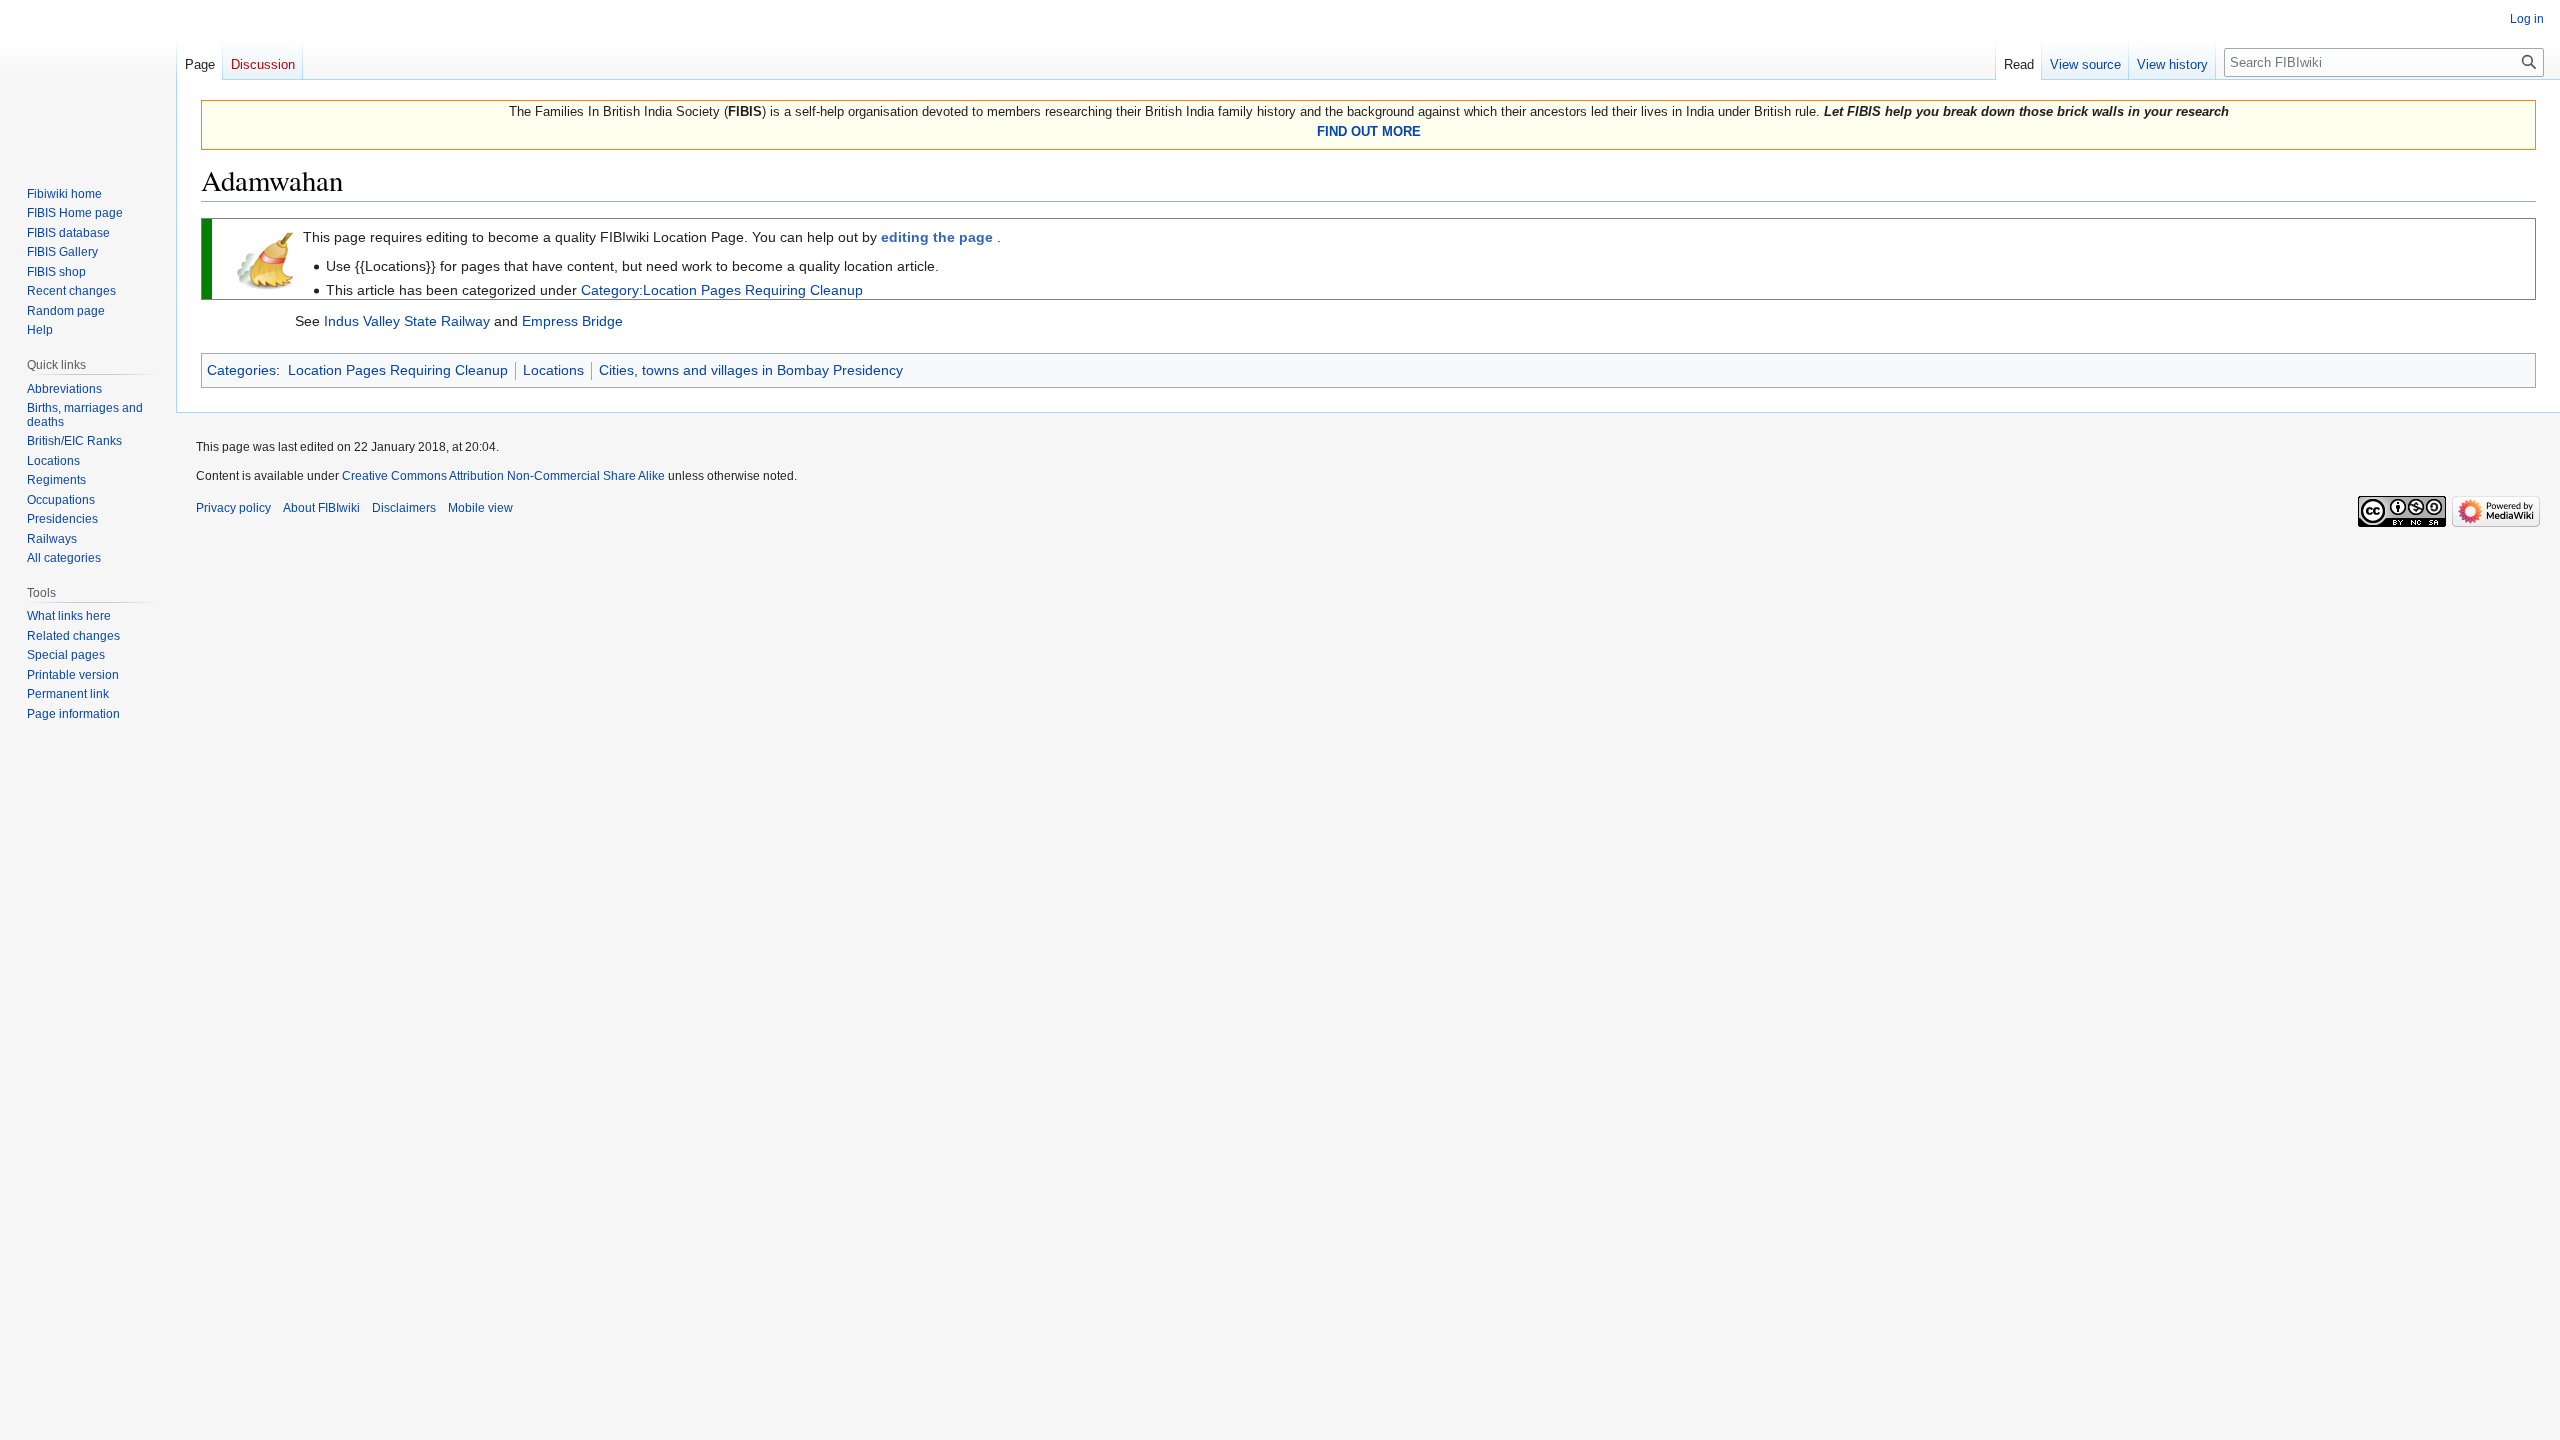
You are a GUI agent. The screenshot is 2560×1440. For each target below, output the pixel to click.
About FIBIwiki (321, 508)
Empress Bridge (572, 321)
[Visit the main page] (88, 80)
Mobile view (480, 508)
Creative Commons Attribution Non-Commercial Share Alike (503, 476)
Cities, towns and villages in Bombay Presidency (751, 370)
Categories (241, 370)
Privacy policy (233, 508)
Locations (553, 370)
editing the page (937, 237)
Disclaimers (404, 508)
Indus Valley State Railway (407, 321)
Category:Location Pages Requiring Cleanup (722, 290)
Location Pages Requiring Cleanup (398, 370)
